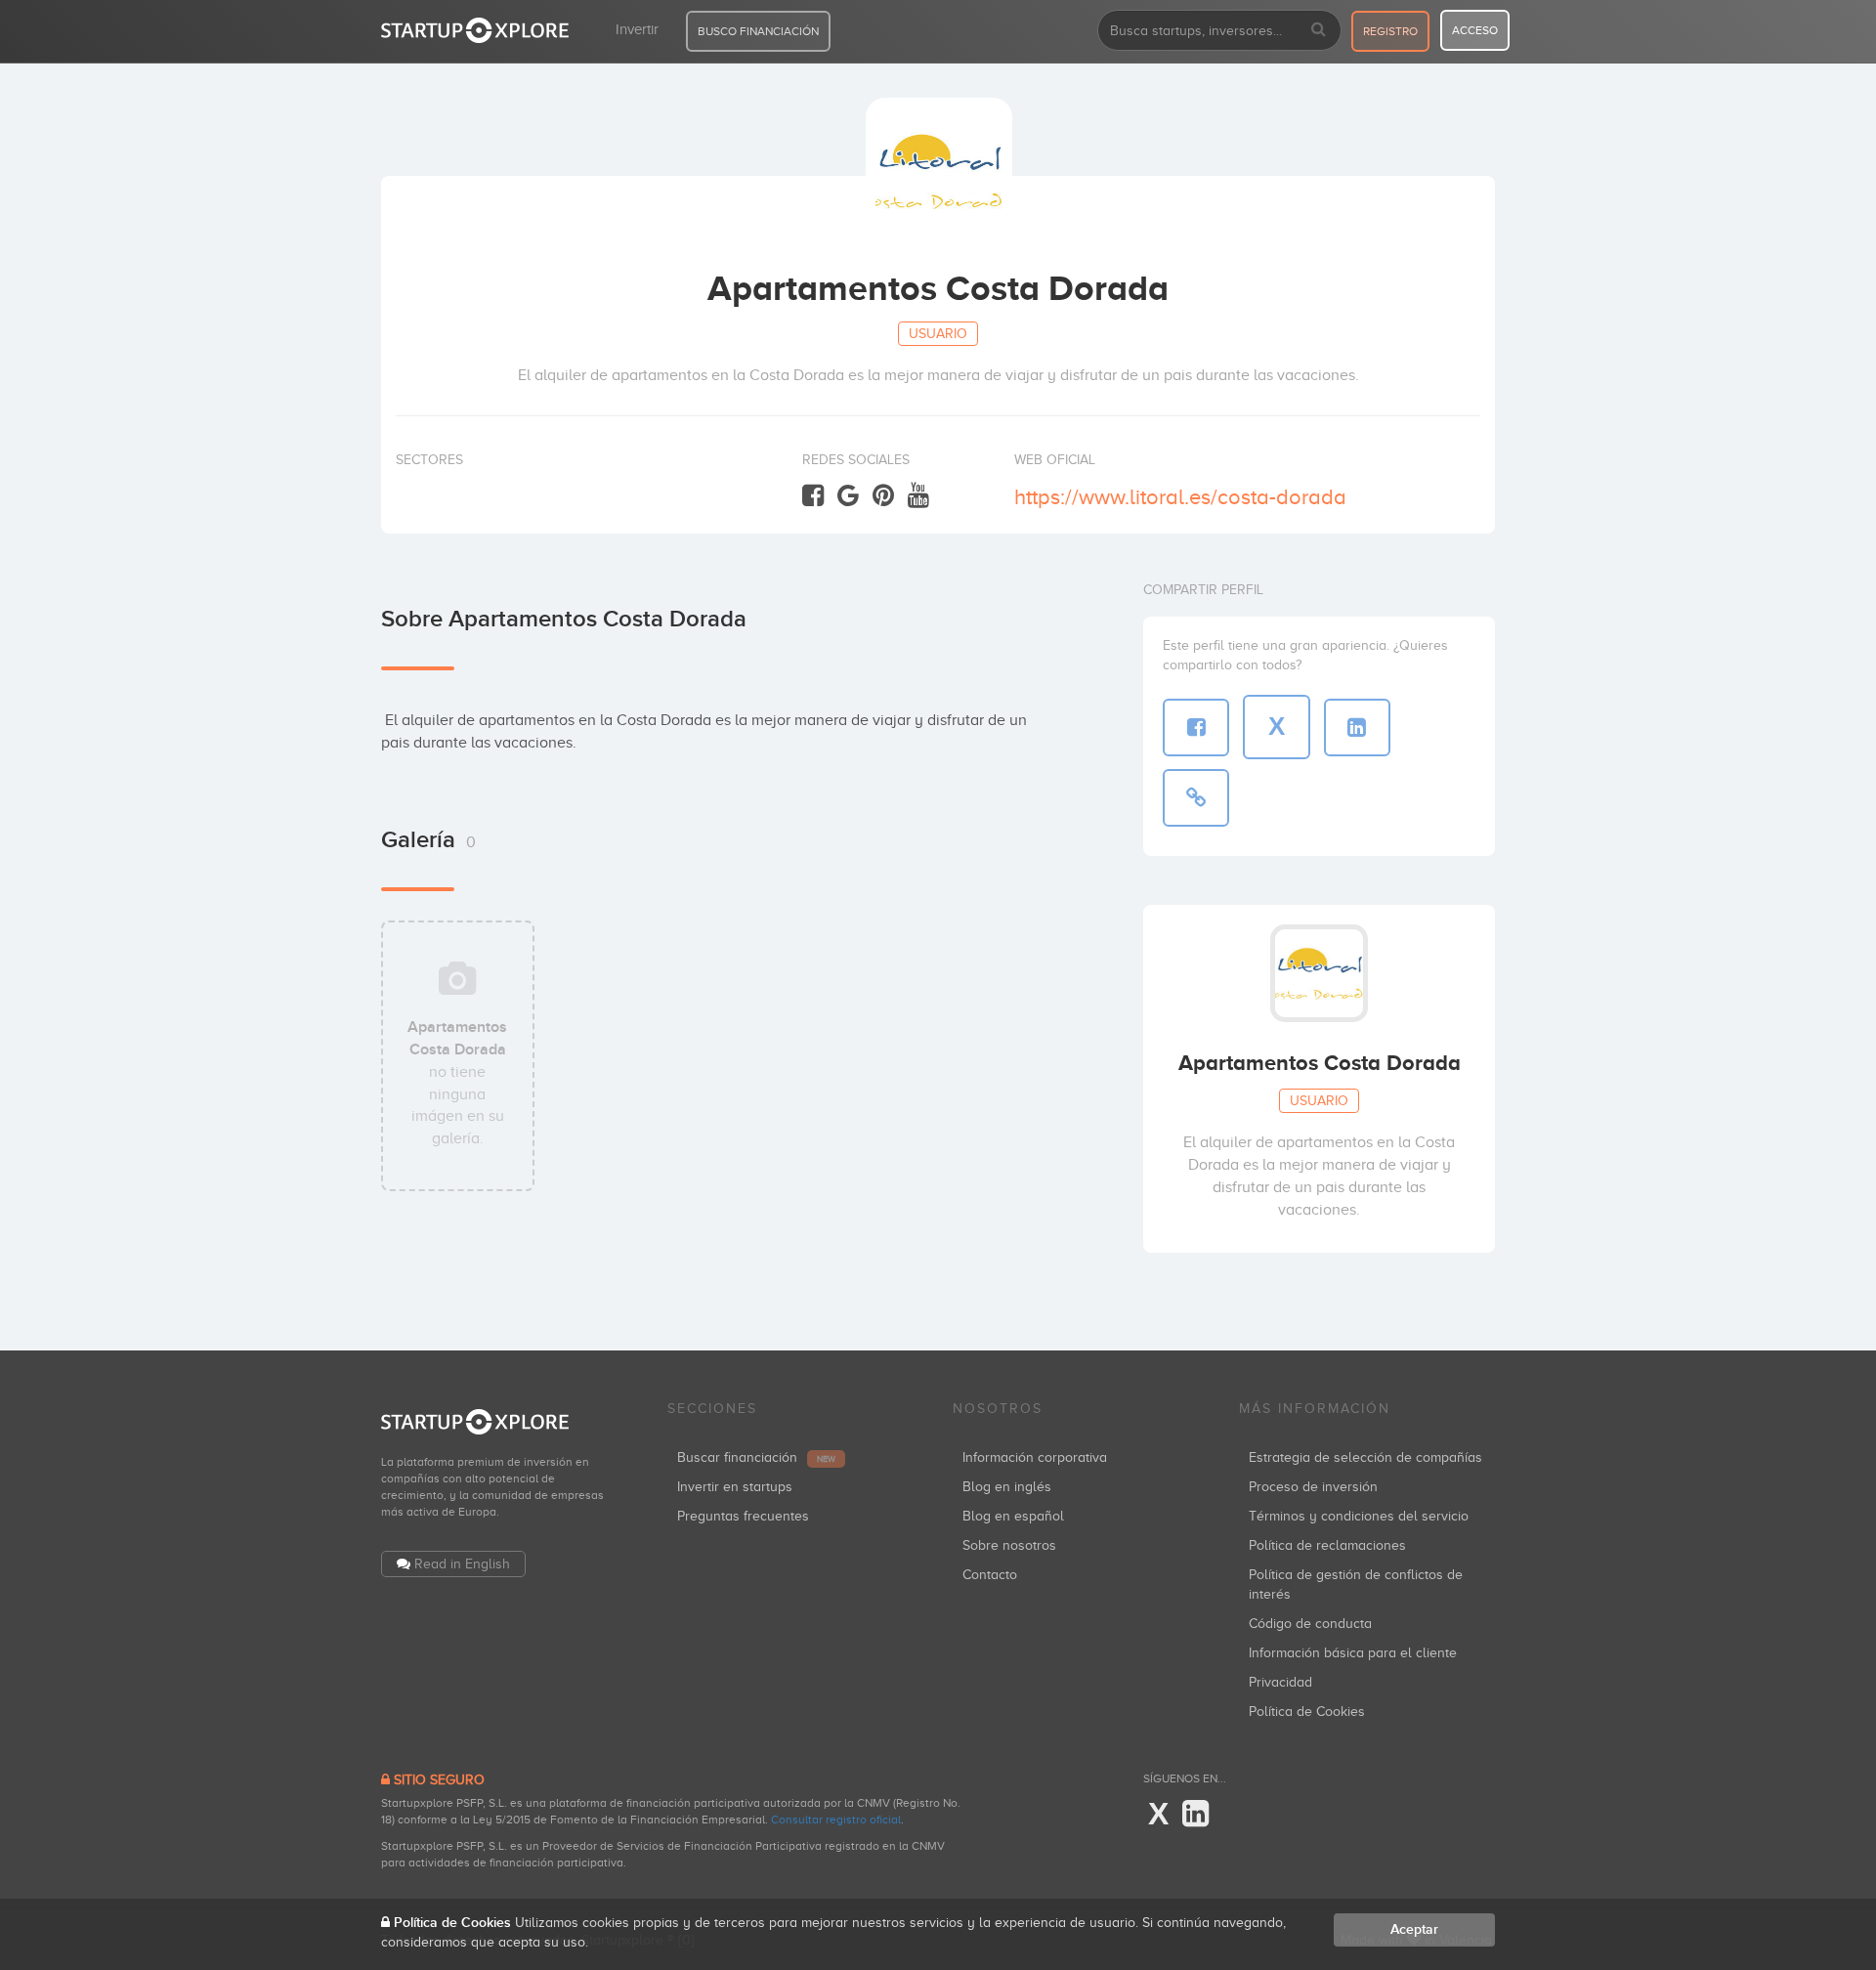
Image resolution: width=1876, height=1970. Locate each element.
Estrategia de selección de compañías (1365, 1457)
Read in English (462, 1564)
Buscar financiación (756, 1457)
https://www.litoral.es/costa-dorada (1180, 497)
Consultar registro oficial (836, 1820)
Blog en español (1013, 1516)
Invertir (637, 29)
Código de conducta (1310, 1624)
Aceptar (1414, 1929)
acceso (1475, 30)
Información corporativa (1035, 1457)
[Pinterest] (883, 496)
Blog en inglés (1007, 1487)
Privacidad (1280, 1682)
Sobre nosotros (1009, 1545)
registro (1390, 31)
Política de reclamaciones (1327, 1545)
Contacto (990, 1575)
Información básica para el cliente (1353, 1653)
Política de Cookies (1307, 1712)
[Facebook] (813, 496)
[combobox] (1219, 30)
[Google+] (848, 496)
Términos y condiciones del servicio (1359, 1516)
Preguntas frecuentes (743, 1516)
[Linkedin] (1195, 1815)
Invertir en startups (735, 1487)
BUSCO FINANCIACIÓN (758, 31)
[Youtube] (918, 496)
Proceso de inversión (1313, 1487)
